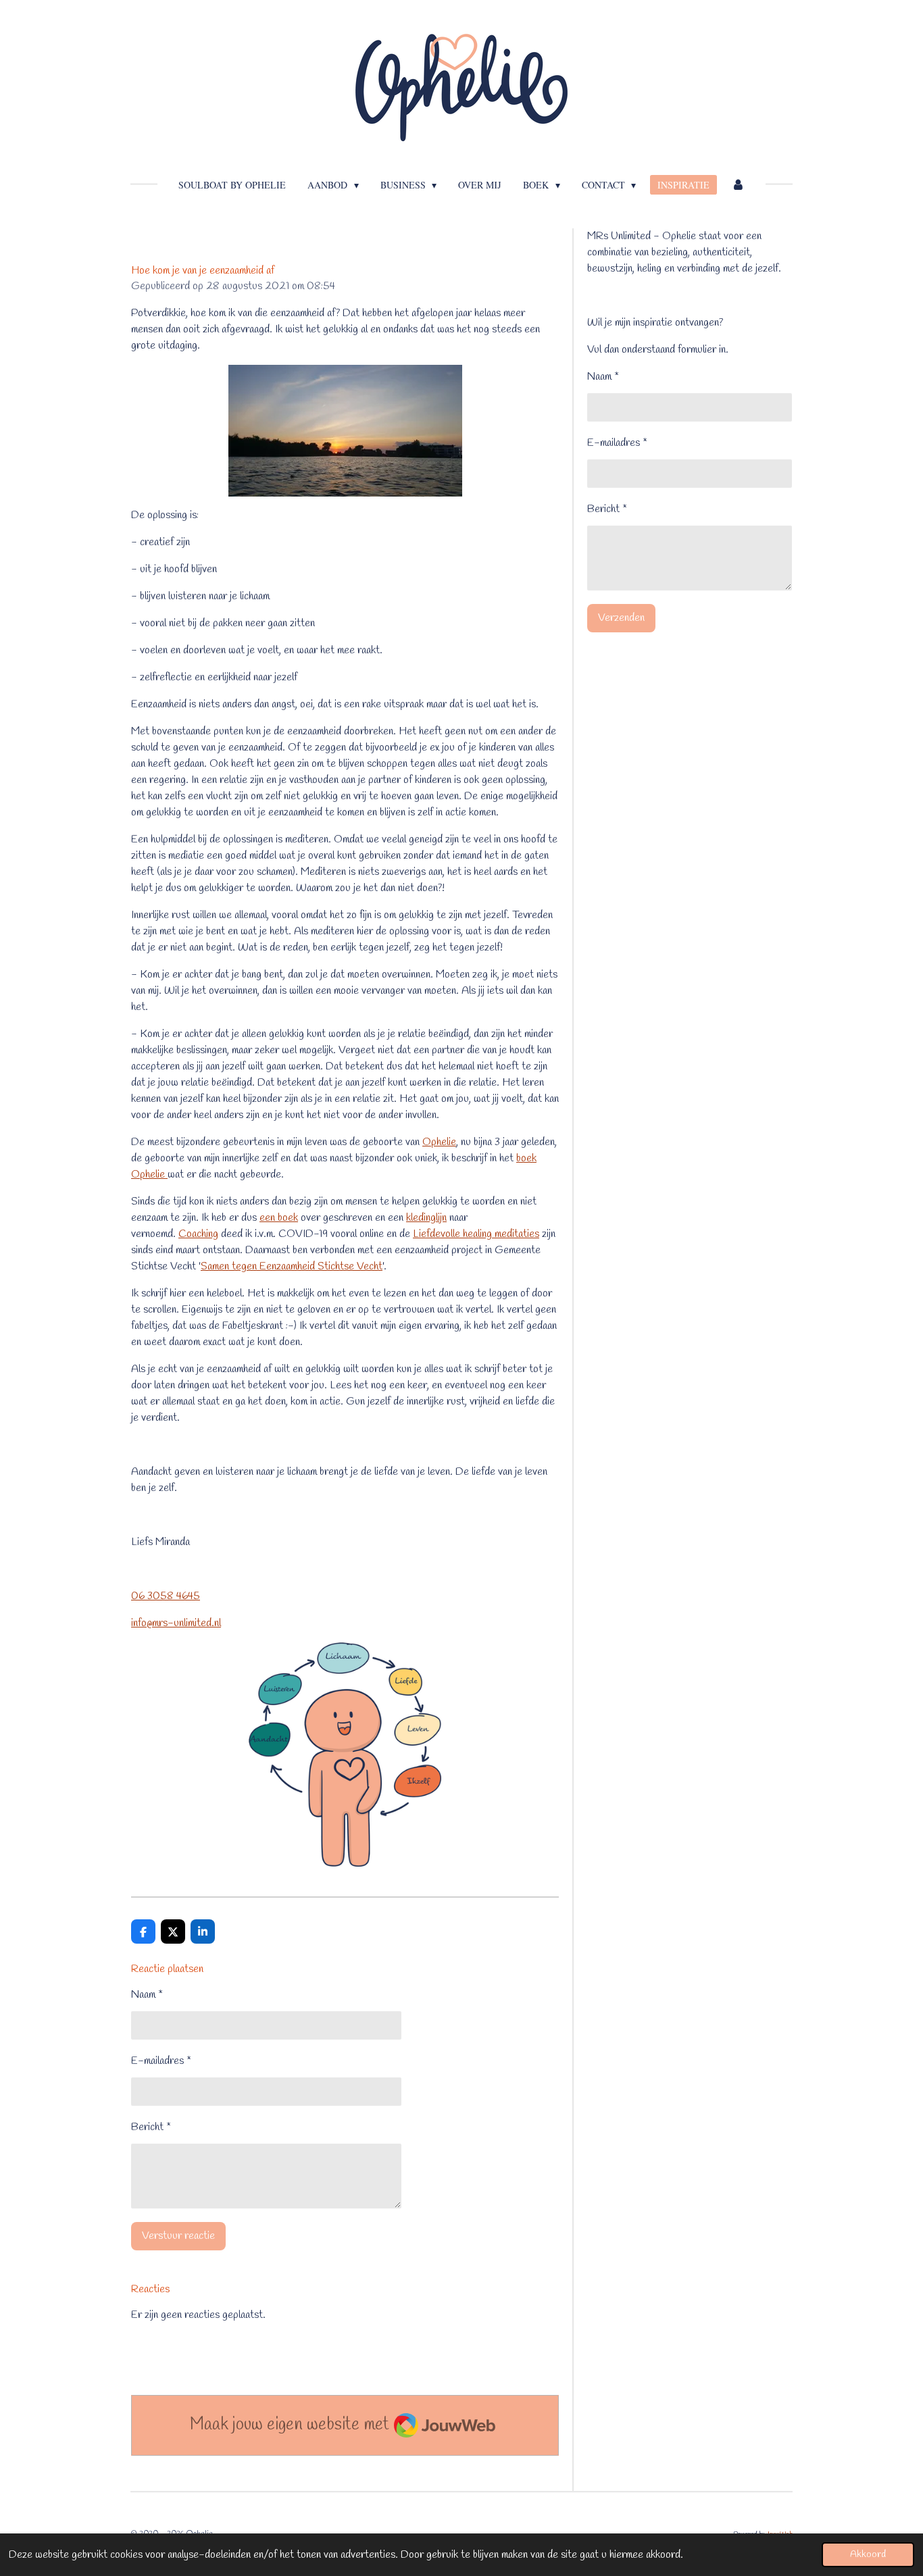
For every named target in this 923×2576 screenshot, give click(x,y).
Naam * (147, 1995)
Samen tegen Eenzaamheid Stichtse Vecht (292, 1266)
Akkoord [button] (868, 2555)
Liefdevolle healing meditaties (476, 1234)
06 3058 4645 (166, 1596)
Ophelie (439, 1142)
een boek (279, 1218)
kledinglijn (426, 1218)
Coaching (198, 1234)
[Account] (738, 185)
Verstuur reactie (178, 2236)
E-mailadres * (161, 2061)
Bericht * (151, 2127)
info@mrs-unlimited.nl (176, 1623)
